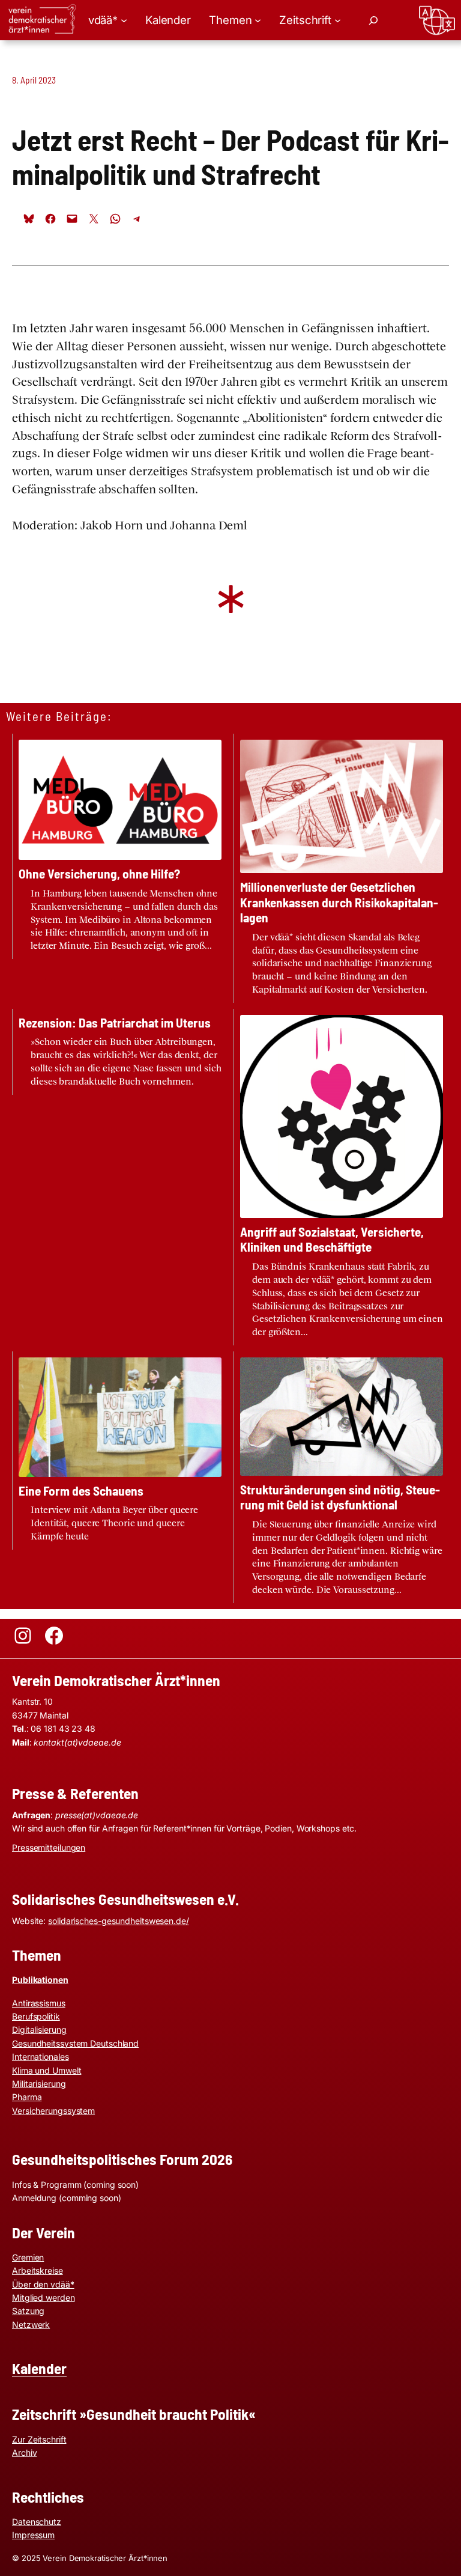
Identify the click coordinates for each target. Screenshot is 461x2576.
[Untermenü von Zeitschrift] (338, 20)
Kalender (39, 2368)
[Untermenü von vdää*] (124, 20)
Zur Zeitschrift (39, 2439)
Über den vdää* (43, 2284)
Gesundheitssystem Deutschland (75, 2043)
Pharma (27, 2097)
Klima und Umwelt (47, 2070)
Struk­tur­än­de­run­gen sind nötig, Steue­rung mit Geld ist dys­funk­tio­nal (340, 1497)
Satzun (26, 2311)
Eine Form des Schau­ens (81, 1490)
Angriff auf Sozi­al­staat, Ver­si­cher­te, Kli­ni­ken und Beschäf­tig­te (332, 1239)
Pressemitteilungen (49, 1847)
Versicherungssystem (53, 2111)
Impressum (33, 2535)
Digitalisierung (39, 2029)
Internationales (41, 2057)
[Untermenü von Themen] (258, 20)
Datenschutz (37, 2522)
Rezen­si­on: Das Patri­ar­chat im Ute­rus (115, 1022)
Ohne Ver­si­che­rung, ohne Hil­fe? (99, 873)
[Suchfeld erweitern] (373, 20)
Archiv (24, 2453)
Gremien (28, 2257)
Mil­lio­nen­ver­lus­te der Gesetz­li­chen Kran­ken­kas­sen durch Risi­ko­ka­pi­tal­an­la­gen (339, 902)
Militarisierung (39, 2084)
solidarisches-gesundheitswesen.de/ (119, 1921)
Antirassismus (39, 2003)
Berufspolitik (36, 2016)
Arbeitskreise (38, 2270)
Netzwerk (31, 2325)
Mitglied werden (44, 2297)
